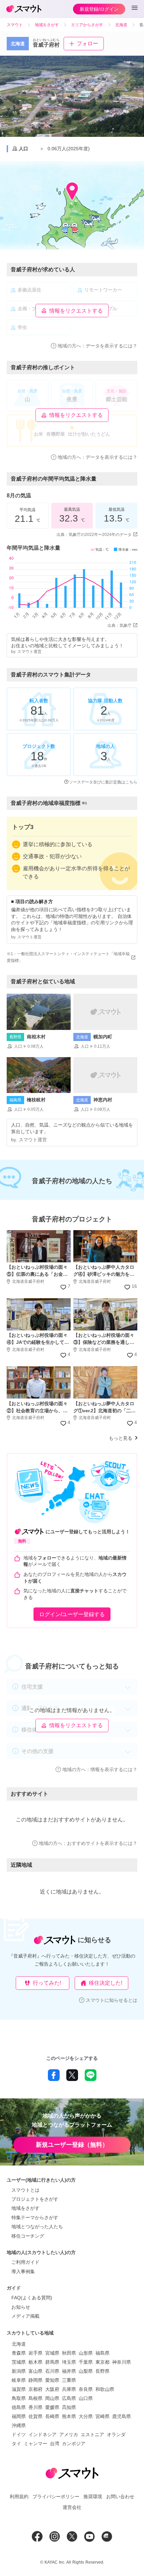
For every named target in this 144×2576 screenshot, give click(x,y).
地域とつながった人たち (37, 2227)
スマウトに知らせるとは (112, 2000)
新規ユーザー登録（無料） (72, 2145)
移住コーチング (28, 2236)
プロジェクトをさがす (35, 2199)
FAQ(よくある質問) (32, 2298)
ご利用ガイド (25, 2262)
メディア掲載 (25, 2316)
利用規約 (19, 2497)
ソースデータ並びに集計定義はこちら (103, 782)
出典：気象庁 (120, 625)
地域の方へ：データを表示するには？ (97, 346)
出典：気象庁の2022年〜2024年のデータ (94, 535)
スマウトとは (25, 2190)
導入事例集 (23, 2271)
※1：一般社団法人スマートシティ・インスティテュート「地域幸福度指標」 (68, 957)
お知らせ (21, 2307)
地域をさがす (25, 2208)
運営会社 (72, 2507)
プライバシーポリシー (56, 2497)
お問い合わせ (120, 2497)
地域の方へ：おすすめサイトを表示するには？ (88, 1843)
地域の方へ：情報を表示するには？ (100, 1769)
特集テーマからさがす (35, 2217)
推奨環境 (93, 2497)
